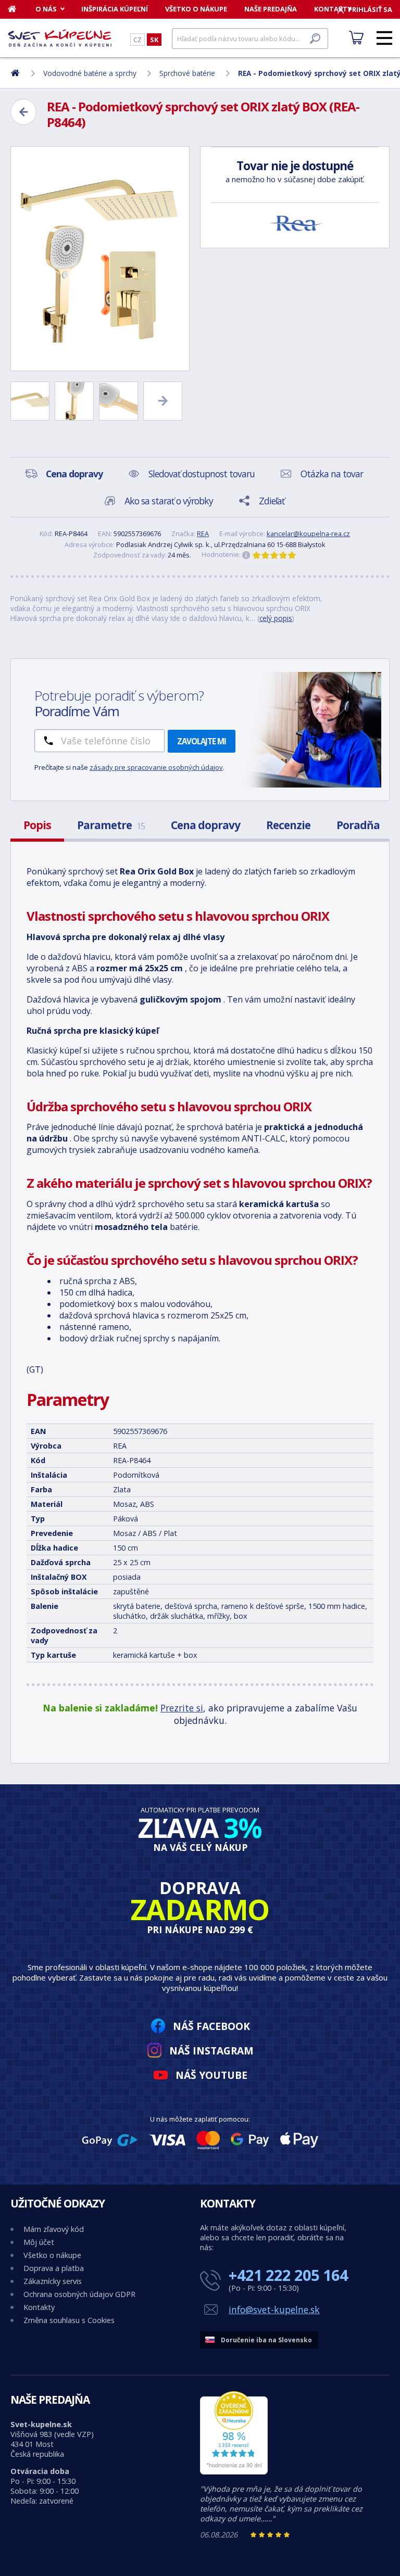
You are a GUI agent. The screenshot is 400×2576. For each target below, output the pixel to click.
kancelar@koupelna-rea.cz (308, 534)
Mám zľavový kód (54, 2229)
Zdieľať (272, 501)
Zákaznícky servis (53, 2281)
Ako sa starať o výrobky (169, 501)
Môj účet (39, 2242)
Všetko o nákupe (196, 9)
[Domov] (17, 9)
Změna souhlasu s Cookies (69, 2320)
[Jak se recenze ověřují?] (246, 555)
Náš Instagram (211, 2051)
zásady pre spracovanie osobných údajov (156, 767)
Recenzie (288, 825)
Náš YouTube (211, 2075)
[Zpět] (23, 112)
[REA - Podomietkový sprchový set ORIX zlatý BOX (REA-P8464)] (100, 259)
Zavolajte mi (202, 741)
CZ (137, 40)
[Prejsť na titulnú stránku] (60, 38)
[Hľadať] (315, 39)
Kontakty (39, 2307)
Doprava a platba (54, 2268)
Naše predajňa (271, 9)
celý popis (276, 618)
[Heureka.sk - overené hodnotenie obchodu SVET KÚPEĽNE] (234, 2472)
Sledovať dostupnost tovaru (202, 474)
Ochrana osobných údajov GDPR (79, 2294)
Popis (37, 825)
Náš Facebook (211, 2026)
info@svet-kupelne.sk (274, 2309)
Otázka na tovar (332, 474)
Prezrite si (182, 1708)
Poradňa (358, 825)
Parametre (111, 825)
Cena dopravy (205, 825)
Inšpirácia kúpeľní (115, 9)
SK (154, 40)
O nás (46, 9)
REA (203, 534)
